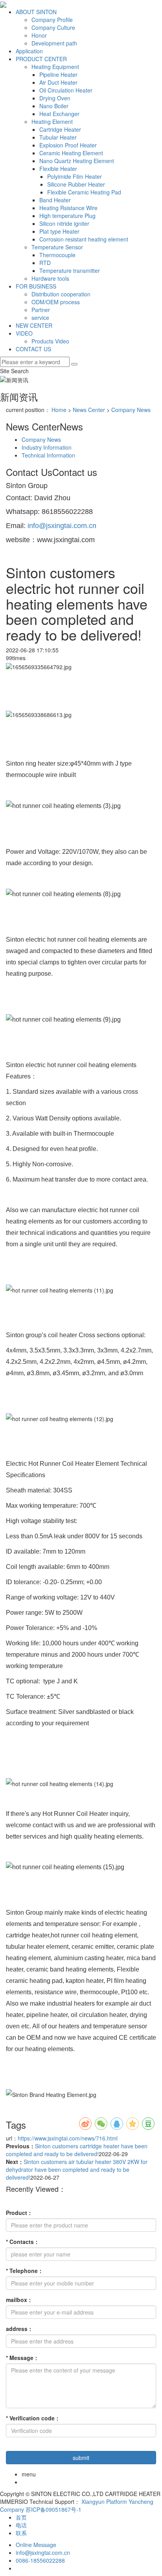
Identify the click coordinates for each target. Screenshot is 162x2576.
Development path (54, 43)
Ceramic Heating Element (71, 153)
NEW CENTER (34, 325)
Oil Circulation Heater (66, 90)
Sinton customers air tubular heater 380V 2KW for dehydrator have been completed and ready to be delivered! (77, 2169)
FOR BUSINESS (36, 286)
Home (59, 410)
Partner (41, 310)
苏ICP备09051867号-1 (53, 2509)
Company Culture (53, 27)
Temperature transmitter (70, 270)
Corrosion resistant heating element (84, 239)
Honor (39, 35)
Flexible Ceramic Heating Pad (84, 192)
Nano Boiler (54, 106)
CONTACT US (33, 349)
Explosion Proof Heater (68, 145)
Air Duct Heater (58, 82)
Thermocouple (57, 255)
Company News (131, 410)
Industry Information (47, 447)
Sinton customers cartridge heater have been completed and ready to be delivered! (77, 2150)
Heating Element (52, 122)
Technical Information (48, 455)
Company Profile (52, 20)
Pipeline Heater (58, 74)
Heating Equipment (55, 67)
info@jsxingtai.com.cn (62, 526)
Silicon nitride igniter (64, 223)
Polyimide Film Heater (75, 176)
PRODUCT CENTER (41, 59)
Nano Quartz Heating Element (77, 161)
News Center (89, 410)
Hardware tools (50, 278)
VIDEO (24, 333)
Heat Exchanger (59, 114)
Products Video (50, 341)
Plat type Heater (59, 231)
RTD (45, 263)
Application (29, 51)
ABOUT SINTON (36, 12)
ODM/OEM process (56, 302)
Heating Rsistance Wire (68, 208)
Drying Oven (55, 98)
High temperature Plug (67, 216)
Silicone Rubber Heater (76, 184)
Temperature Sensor (57, 247)
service (40, 318)
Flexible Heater (58, 169)
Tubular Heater (58, 137)
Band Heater (55, 200)
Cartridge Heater (60, 129)
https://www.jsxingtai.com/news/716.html (68, 2138)
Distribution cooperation (61, 294)
